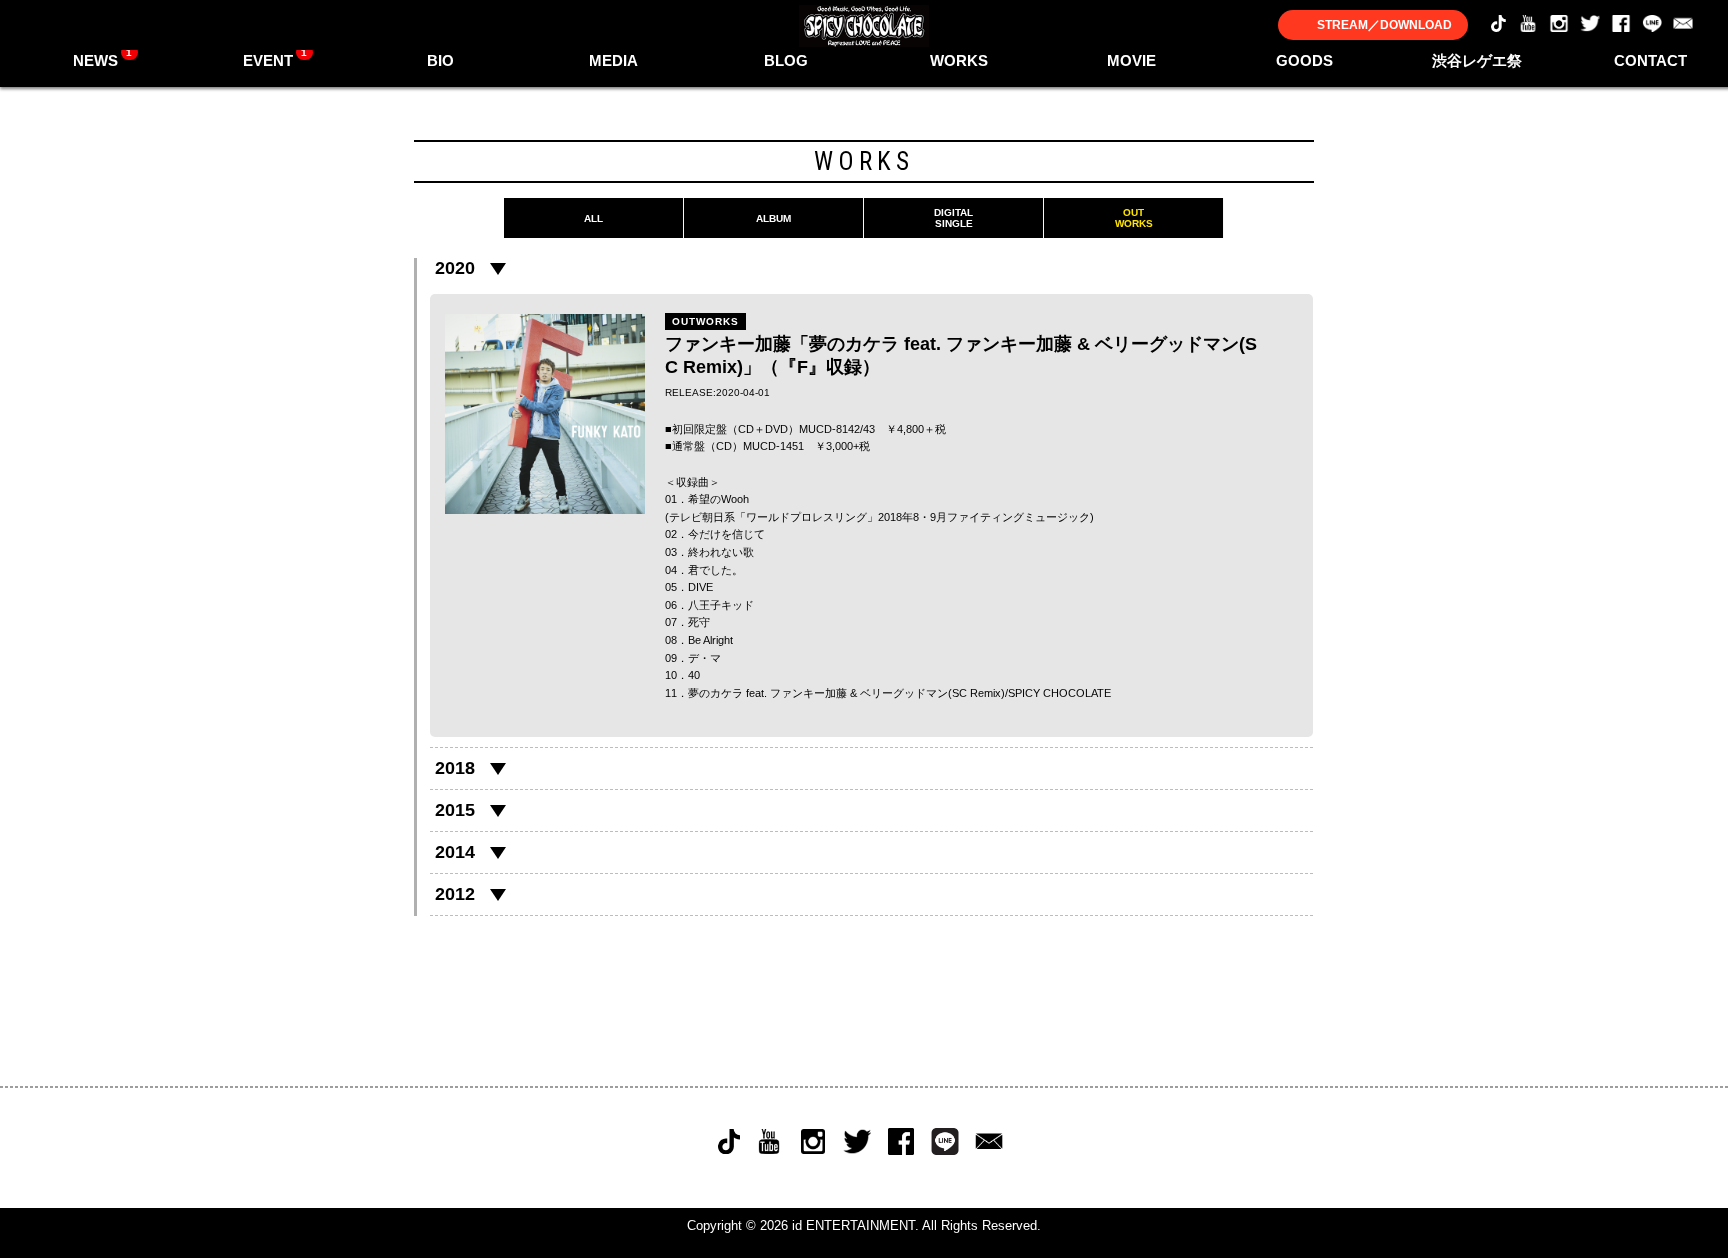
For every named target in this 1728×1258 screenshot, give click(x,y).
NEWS (103, 58)
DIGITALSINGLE (953, 218)
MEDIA (613, 60)
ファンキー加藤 (808, 693)
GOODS (1304, 60)
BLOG (786, 60)
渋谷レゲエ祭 (1477, 60)
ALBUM (773, 218)
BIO (440, 60)
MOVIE (1131, 60)
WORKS (959, 60)
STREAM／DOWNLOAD (1384, 25)
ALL (593, 218)
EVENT (275, 58)
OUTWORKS (1134, 218)
